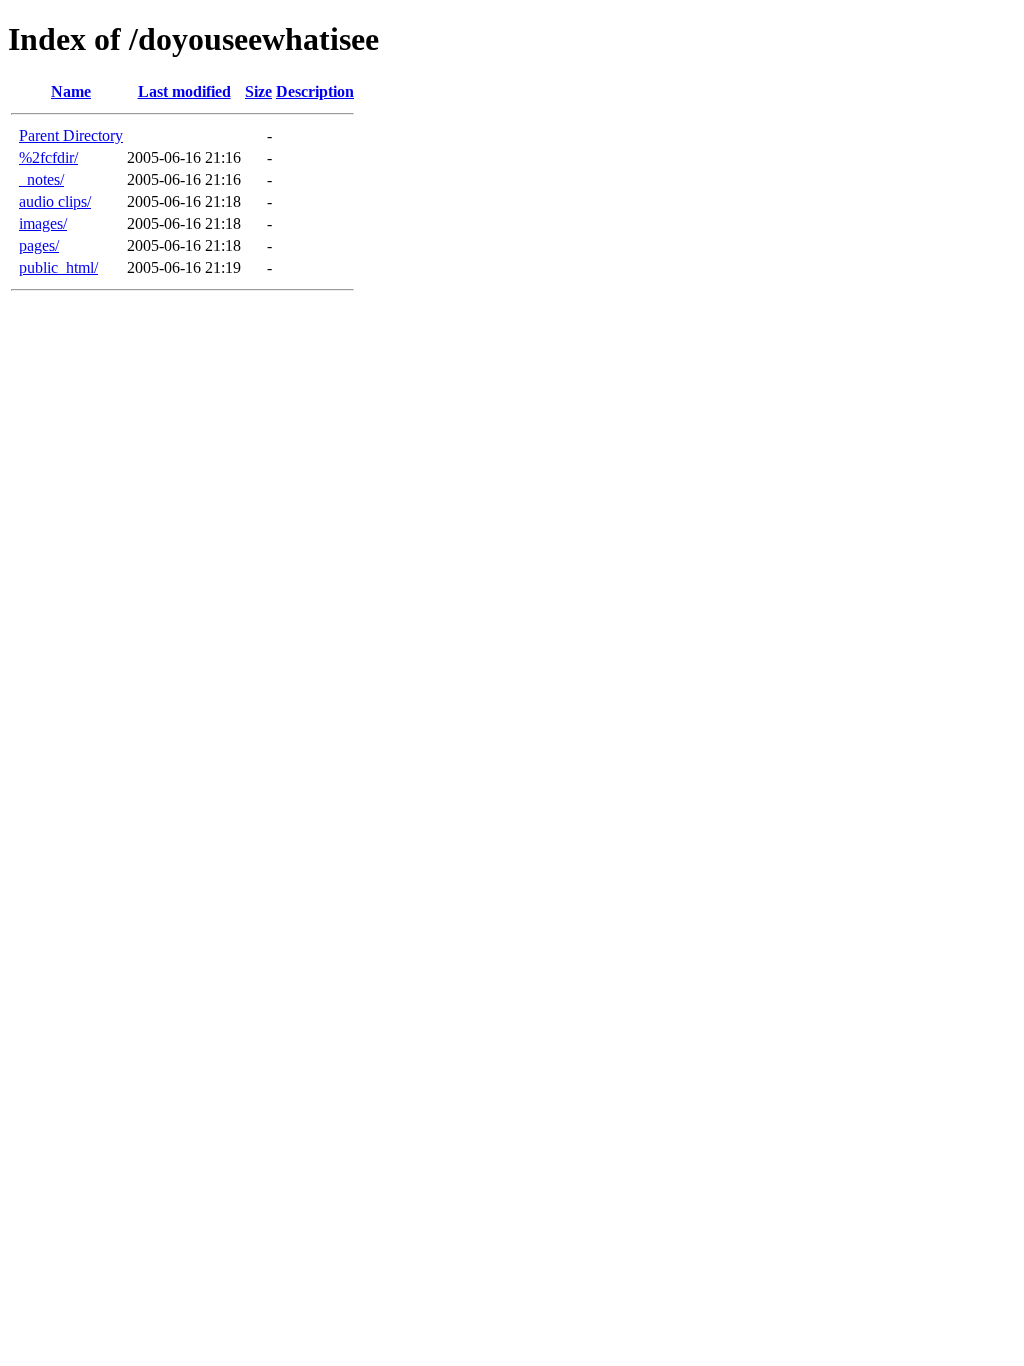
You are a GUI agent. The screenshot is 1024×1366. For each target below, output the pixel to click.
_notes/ (41, 179)
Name (71, 91)
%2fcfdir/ (48, 157)
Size (258, 91)
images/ (43, 223)
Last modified (184, 91)
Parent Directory (71, 135)
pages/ (39, 245)
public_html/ (58, 267)
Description (315, 91)
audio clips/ (55, 201)
